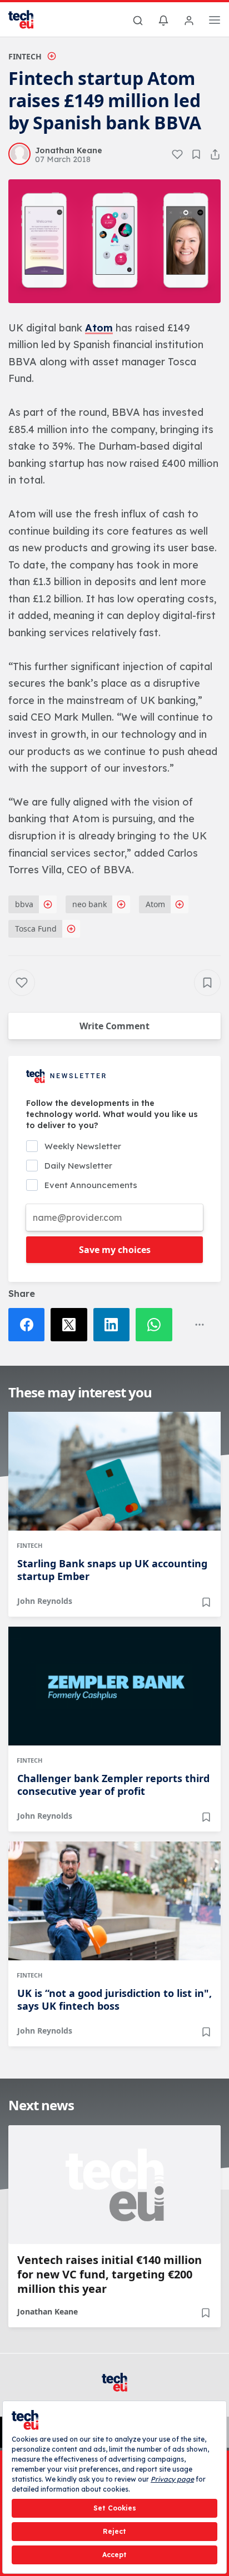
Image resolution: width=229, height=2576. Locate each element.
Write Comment (114, 1026)
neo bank (89, 904)
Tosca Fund (36, 929)
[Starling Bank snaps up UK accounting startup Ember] (114, 1471)
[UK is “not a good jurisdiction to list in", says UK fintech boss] (114, 1901)
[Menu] (215, 22)
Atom (99, 328)
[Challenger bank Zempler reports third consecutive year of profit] (114, 1686)
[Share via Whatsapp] (157, 1325)
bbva (24, 904)
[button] (114, 241)
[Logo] (28, 19)
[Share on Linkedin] (114, 1325)
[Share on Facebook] (29, 1325)
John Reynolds (45, 1601)
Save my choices (115, 1250)
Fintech (25, 56)
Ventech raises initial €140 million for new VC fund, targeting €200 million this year (109, 2275)
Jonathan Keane (48, 2311)
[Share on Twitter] (72, 1325)
